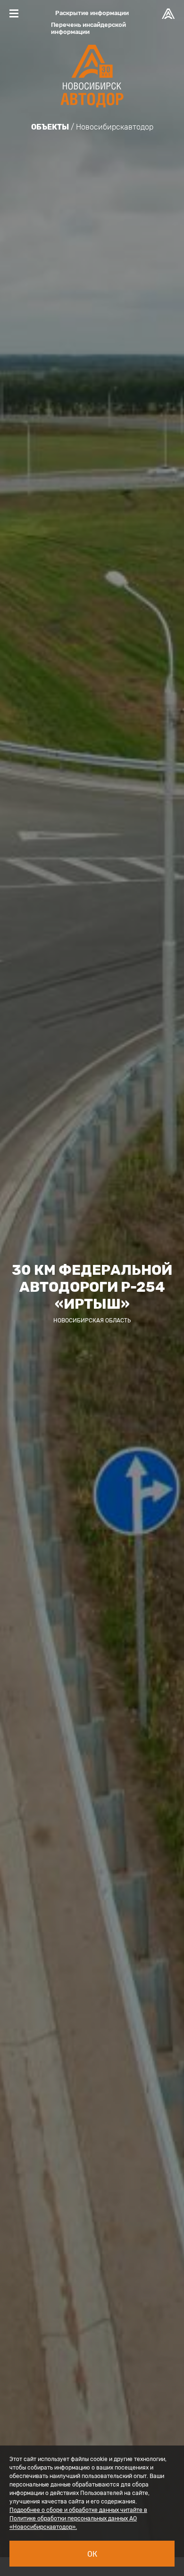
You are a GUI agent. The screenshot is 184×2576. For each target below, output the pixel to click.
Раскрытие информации (92, 13)
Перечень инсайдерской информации (88, 28)
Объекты (50, 127)
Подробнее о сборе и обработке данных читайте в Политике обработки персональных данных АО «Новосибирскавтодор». (78, 2519)
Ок (92, 2554)
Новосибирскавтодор (115, 127)
